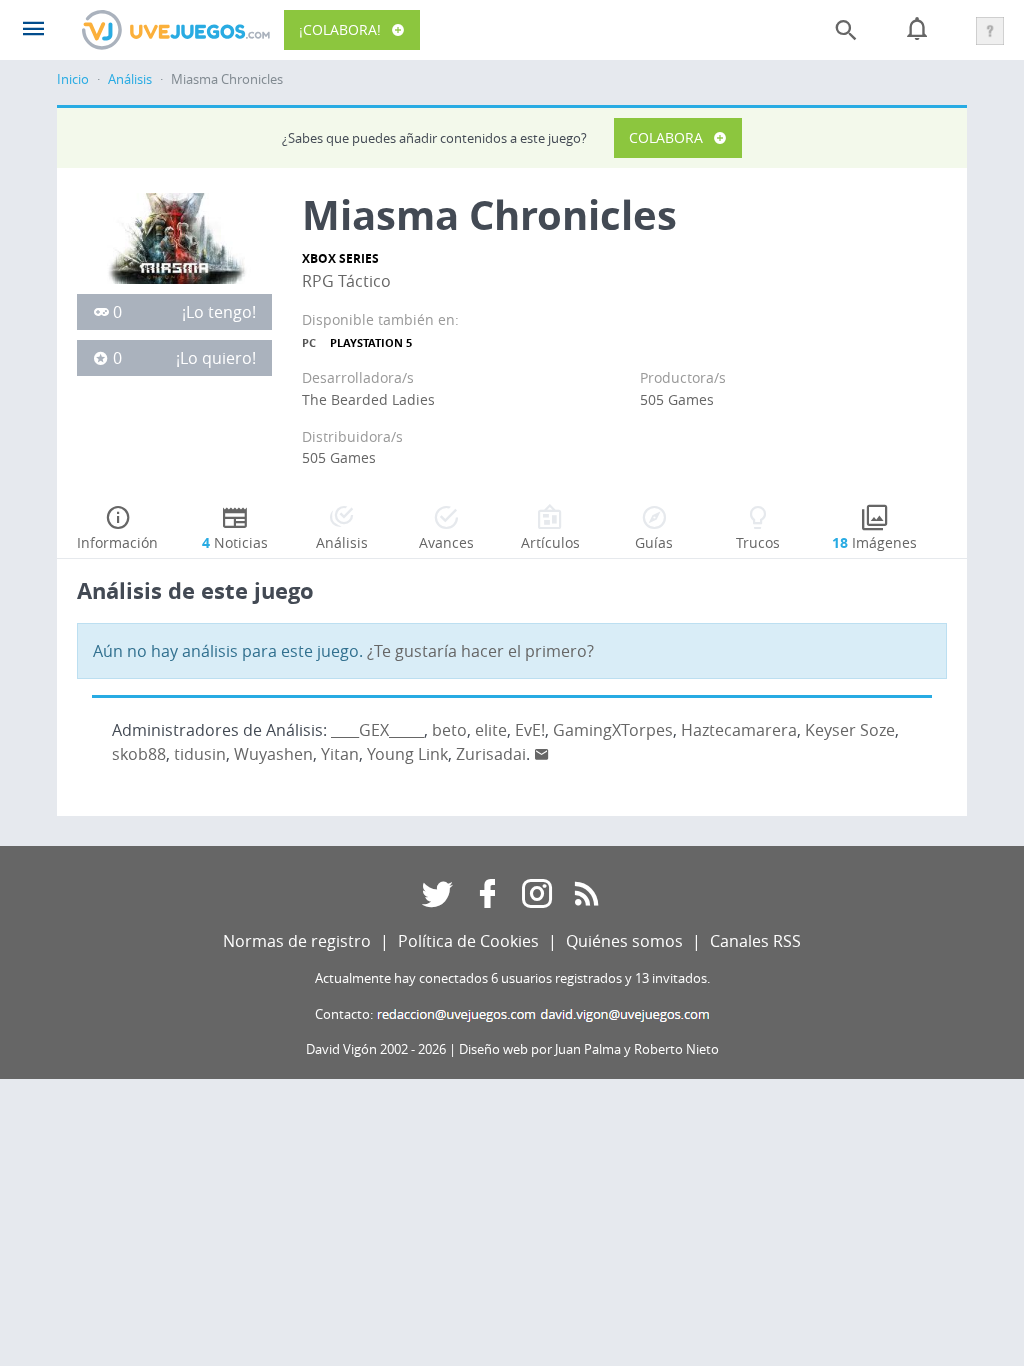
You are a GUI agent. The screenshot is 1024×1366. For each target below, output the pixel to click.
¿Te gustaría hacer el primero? (480, 651)
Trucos (758, 542)
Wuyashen (273, 754)
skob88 (139, 754)
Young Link (407, 754)
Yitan (340, 754)
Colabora (666, 137)
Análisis (130, 79)
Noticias (235, 542)
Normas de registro (297, 941)
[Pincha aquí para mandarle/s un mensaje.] (542, 754)
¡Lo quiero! (216, 358)
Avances (446, 542)
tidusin (200, 754)
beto (449, 730)
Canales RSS (755, 941)
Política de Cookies (468, 941)
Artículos (550, 542)
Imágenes (874, 542)
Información (117, 542)
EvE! (530, 730)
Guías (654, 542)
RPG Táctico (346, 281)
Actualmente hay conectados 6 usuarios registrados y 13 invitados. (512, 978)
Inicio (73, 79)
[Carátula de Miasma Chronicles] (174, 237)
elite (491, 730)
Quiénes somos (624, 941)
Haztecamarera (739, 730)
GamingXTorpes (613, 730)
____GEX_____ (377, 730)
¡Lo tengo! (219, 312)
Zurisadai (491, 754)
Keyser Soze (850, 730)
